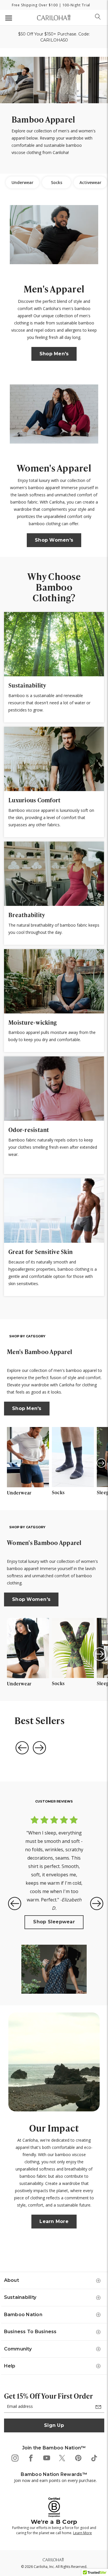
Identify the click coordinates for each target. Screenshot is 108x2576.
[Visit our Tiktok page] (94, 2458)
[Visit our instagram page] (15, 2458)
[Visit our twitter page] (62, 2458)
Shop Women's (54, 540)
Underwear (22, 182)
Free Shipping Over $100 (35, 5)
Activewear (90, 182)
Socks (57, 182)
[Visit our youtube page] (46, 2458)
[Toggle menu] (8, 18)
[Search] (98, 17)
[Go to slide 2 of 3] (98, 1465)
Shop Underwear (54, 1897)
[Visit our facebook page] (30, 2458)
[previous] (22, 1747)
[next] (40, 1747)
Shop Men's (54, 354)
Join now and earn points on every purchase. (55, 2480)
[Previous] (16, 1463)
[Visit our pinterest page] (78, 2458)
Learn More (56, 2223)
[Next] (98, 1463)
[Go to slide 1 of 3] (97, 1905)
